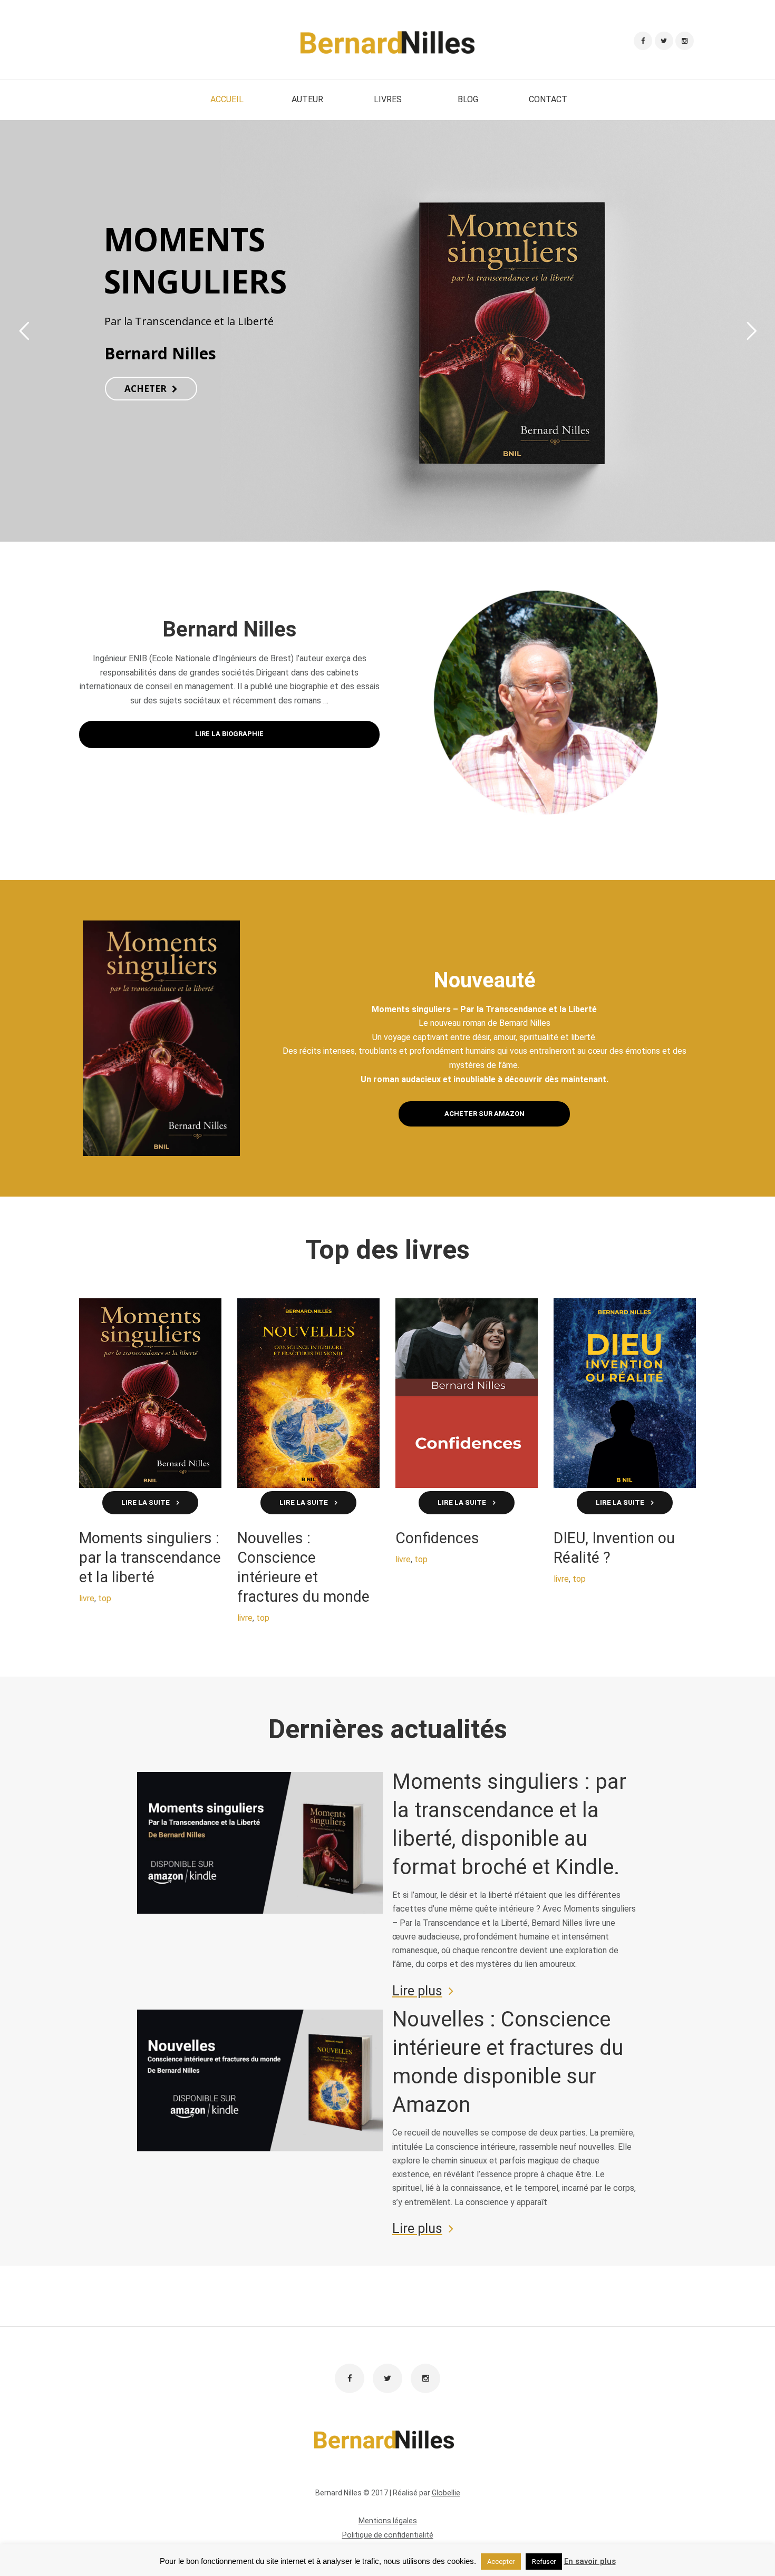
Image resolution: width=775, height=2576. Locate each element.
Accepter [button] (501, 2562)
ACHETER (146, 389)
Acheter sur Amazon (485, 1114)
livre (87, 1598)
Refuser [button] (544, 2562)
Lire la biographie (229, 734)
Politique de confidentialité (388, 2535)
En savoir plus (590, 2561)
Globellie (446, 2493)
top (105, 1598)
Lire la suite (146, 1502)
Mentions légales (388, 2521)
